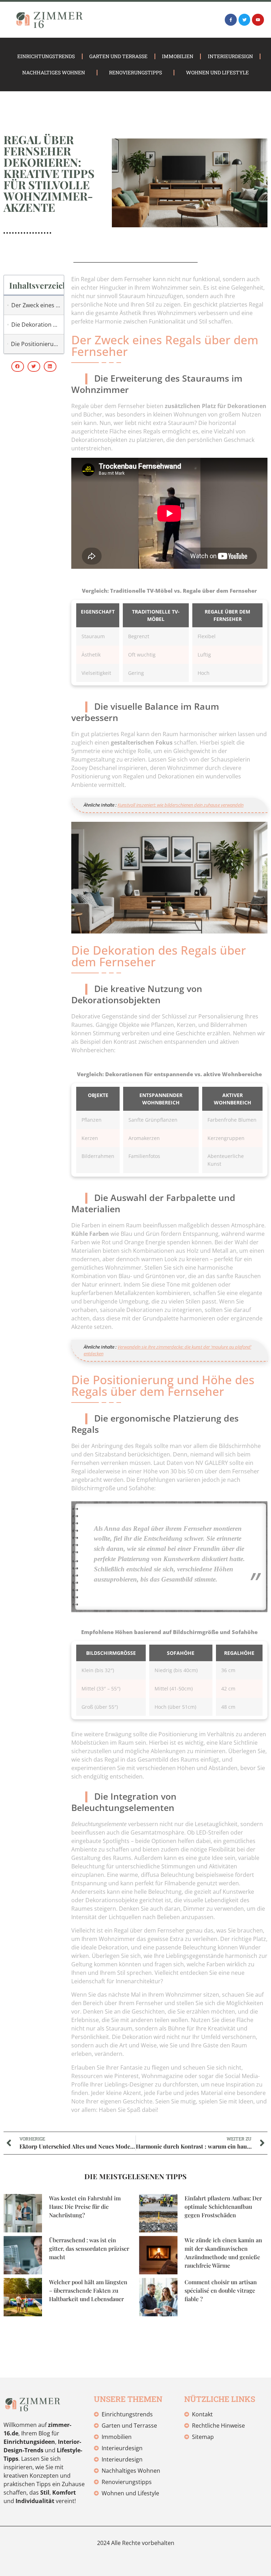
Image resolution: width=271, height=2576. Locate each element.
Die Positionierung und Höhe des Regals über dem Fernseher (36, 344)
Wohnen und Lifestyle (217, 72)
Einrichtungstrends (46, 56)
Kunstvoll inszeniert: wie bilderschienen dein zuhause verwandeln (180, 805)
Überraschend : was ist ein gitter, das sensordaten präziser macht (89, 2248)
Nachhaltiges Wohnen (54, 72)
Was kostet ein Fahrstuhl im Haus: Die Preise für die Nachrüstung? (85, 2207)
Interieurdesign (230, 56)
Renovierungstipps (135, 72)
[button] (18, 366)
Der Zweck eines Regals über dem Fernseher (36, 305)
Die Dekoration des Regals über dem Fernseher (36, 325)
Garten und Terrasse (118, 56)
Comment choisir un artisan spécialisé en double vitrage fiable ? (221, 2290)
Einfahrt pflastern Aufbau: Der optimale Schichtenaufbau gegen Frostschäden (223, 2207)
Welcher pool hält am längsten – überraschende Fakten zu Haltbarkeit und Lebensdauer (88, 2290)
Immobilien (178, 56)
